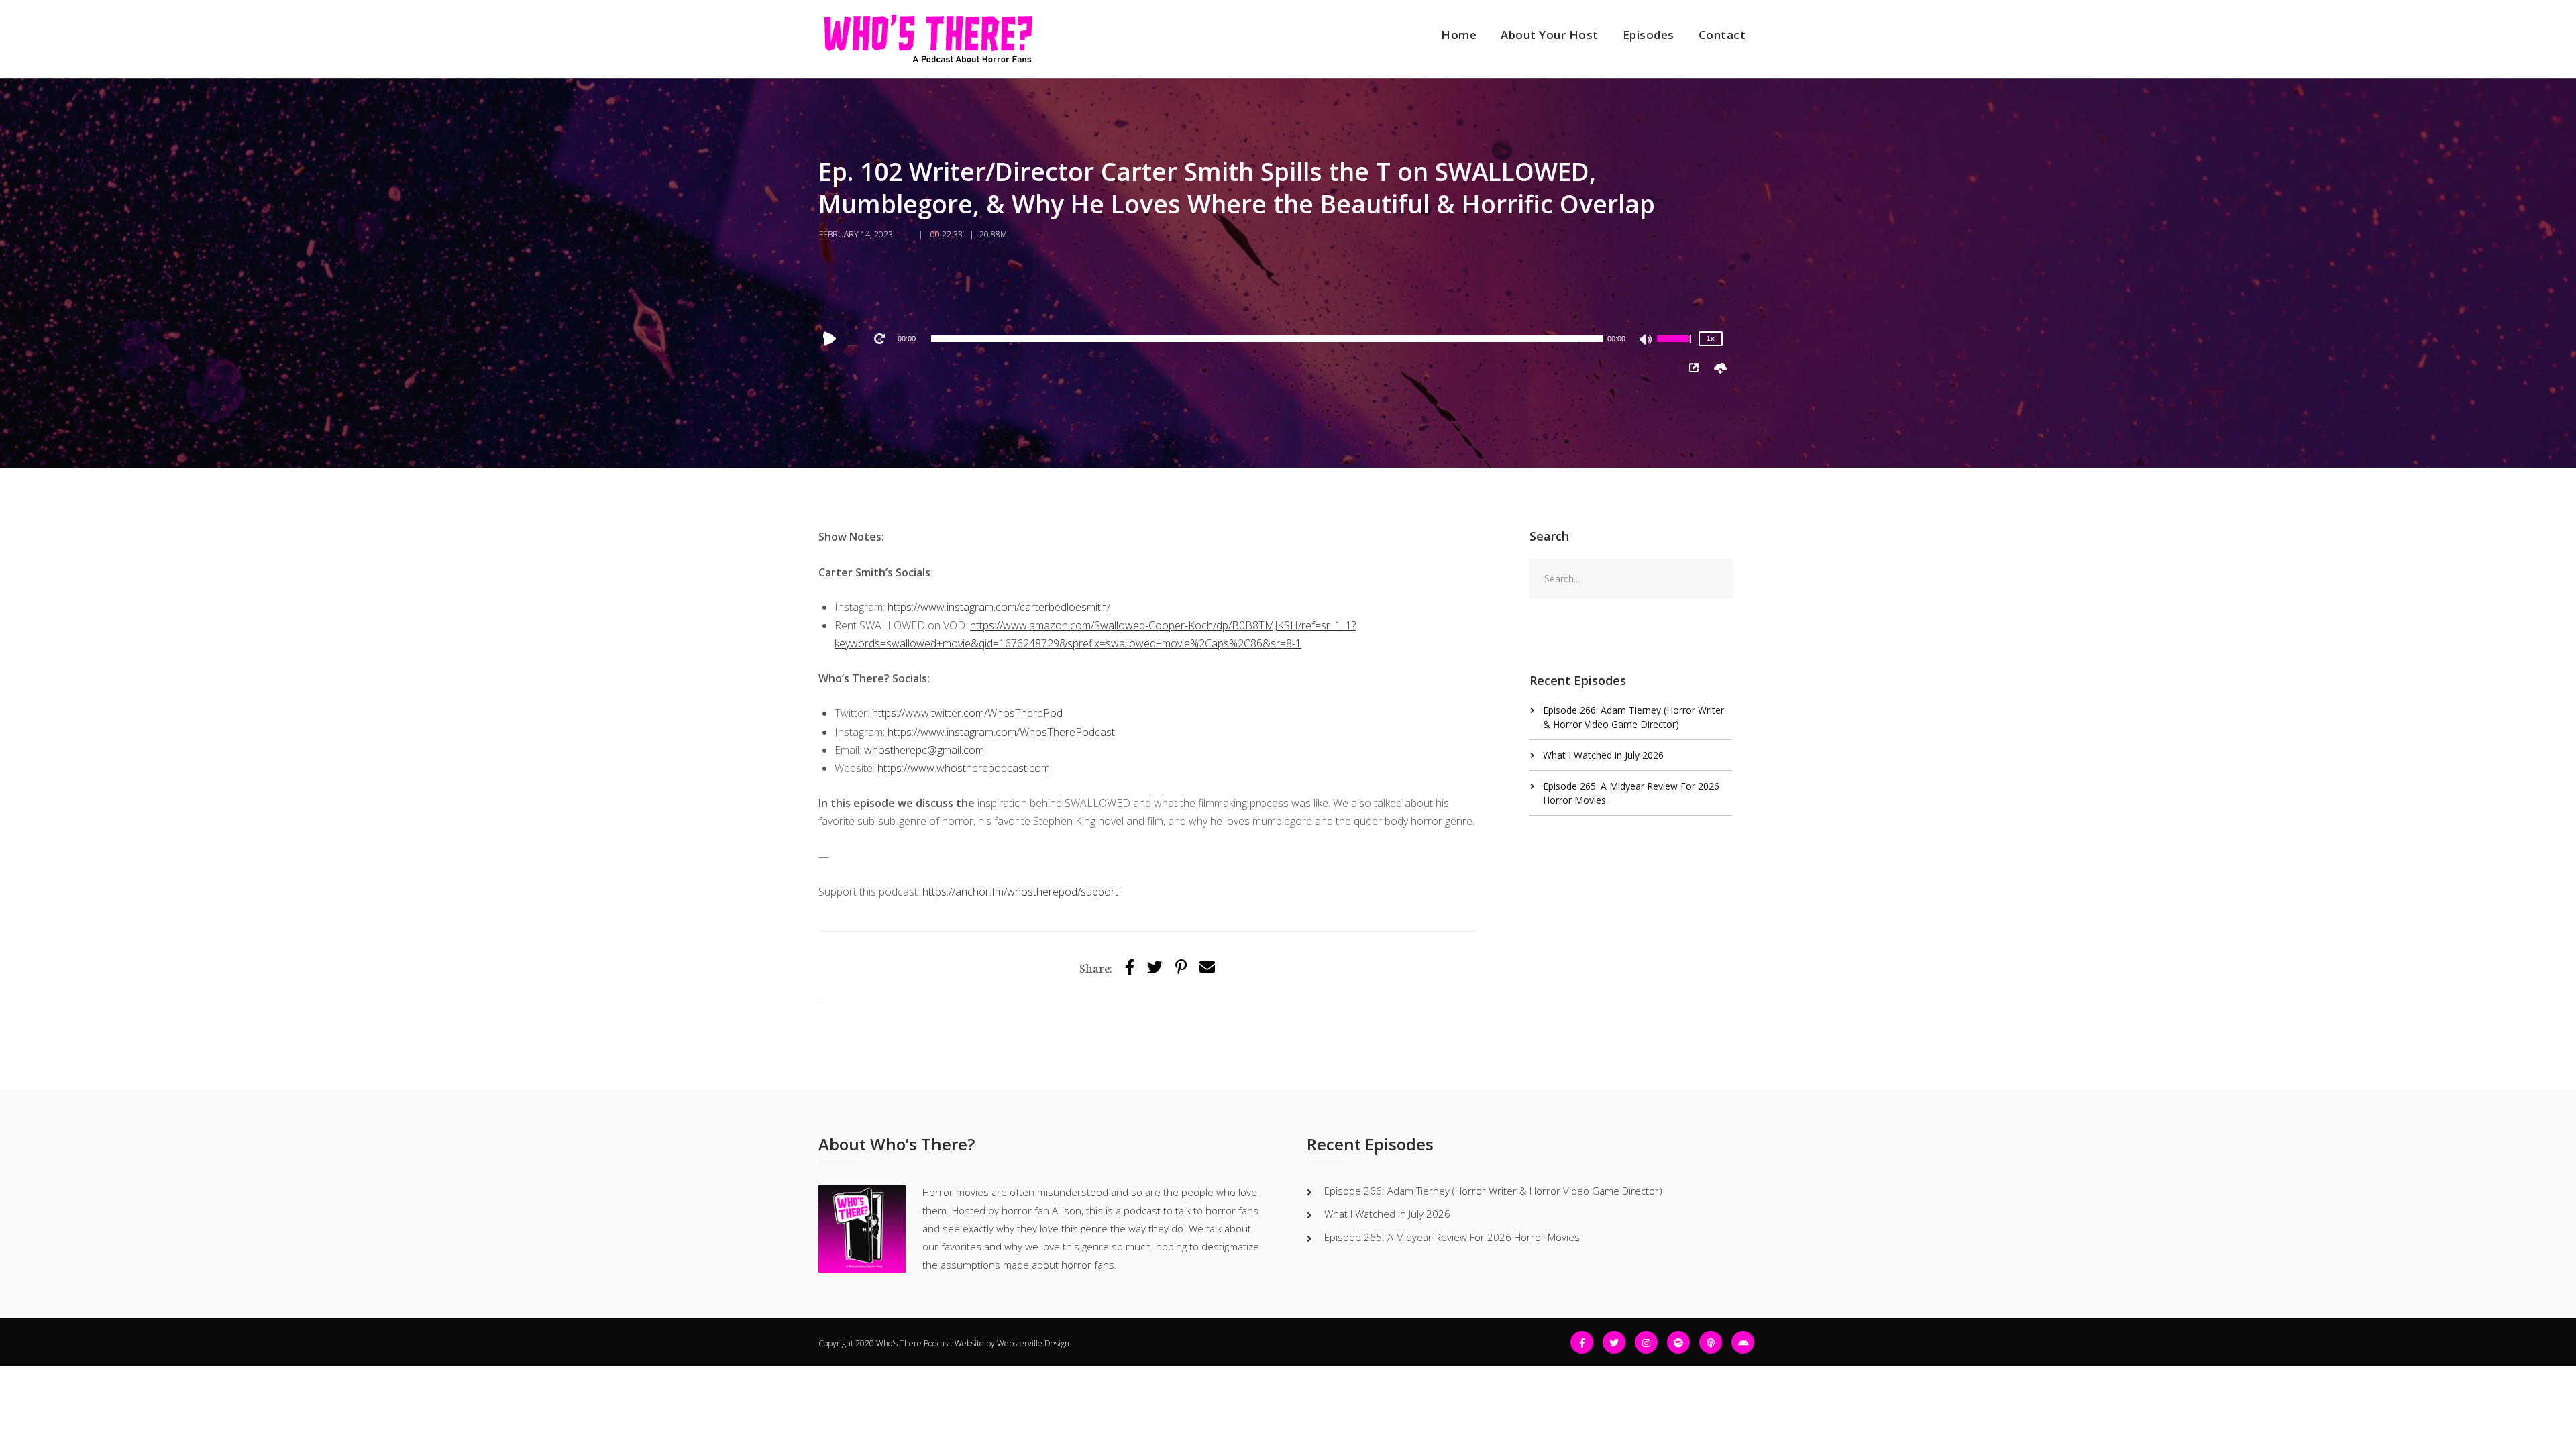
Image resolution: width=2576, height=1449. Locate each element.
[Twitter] (1155, 966)
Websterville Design (1033, 1343)
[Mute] (1646, 341)
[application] (1267, 339)
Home (1459, 35)
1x (1711, 338)
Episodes (1649, 35)
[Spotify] (1678, 1342)
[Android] (1743, 1342)
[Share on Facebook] (1130, 966)
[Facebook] (1582, 1342)
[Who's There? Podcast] (928, 39)
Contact (1722, 35)
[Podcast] (1711, 1342)
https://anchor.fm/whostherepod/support (1020, 892)
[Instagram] (1646, 1342)
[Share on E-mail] (1207, 966)
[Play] (833, 339)
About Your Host (1550, 35)
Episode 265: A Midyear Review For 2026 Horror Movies (1452, 1237)
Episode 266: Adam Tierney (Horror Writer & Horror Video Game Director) (1493, 1191)
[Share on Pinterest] (1181, 966)
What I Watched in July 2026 (1603, 755)
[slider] (1676, 347)
